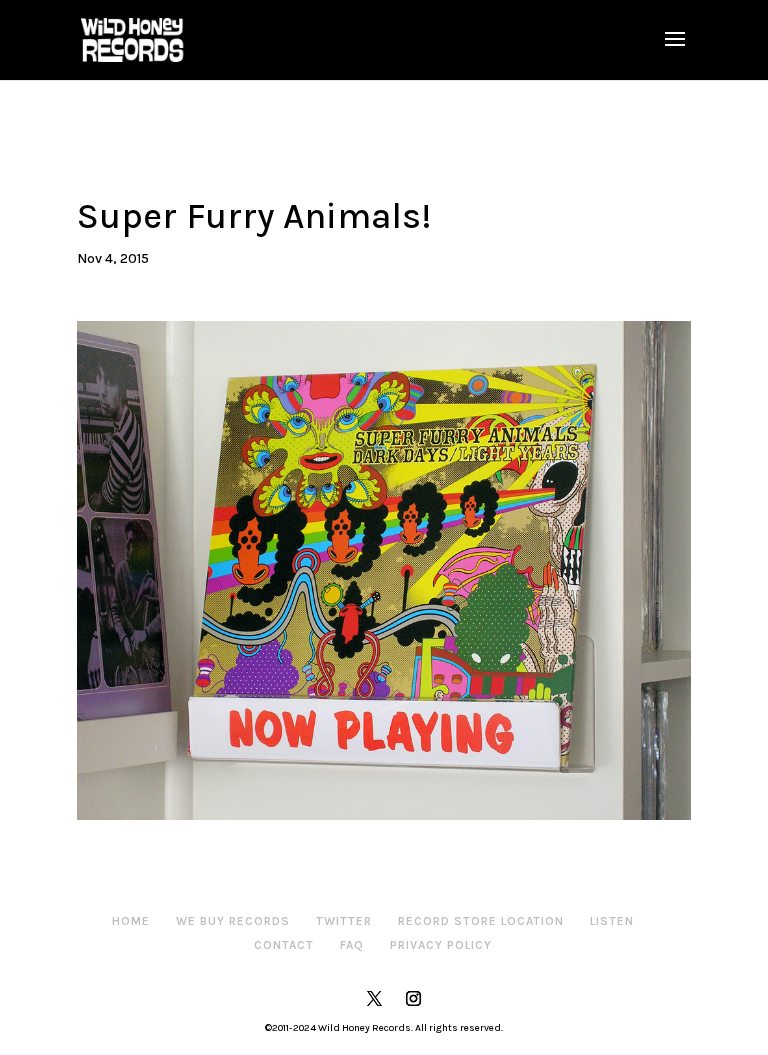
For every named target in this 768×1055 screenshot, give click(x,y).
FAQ (352, 945)
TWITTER (344, 921)
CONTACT (284, 945)
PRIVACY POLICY (441, 945)
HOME (131, 921)
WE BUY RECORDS (233, 921)
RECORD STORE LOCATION (481, 921)
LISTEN (612, 921)
